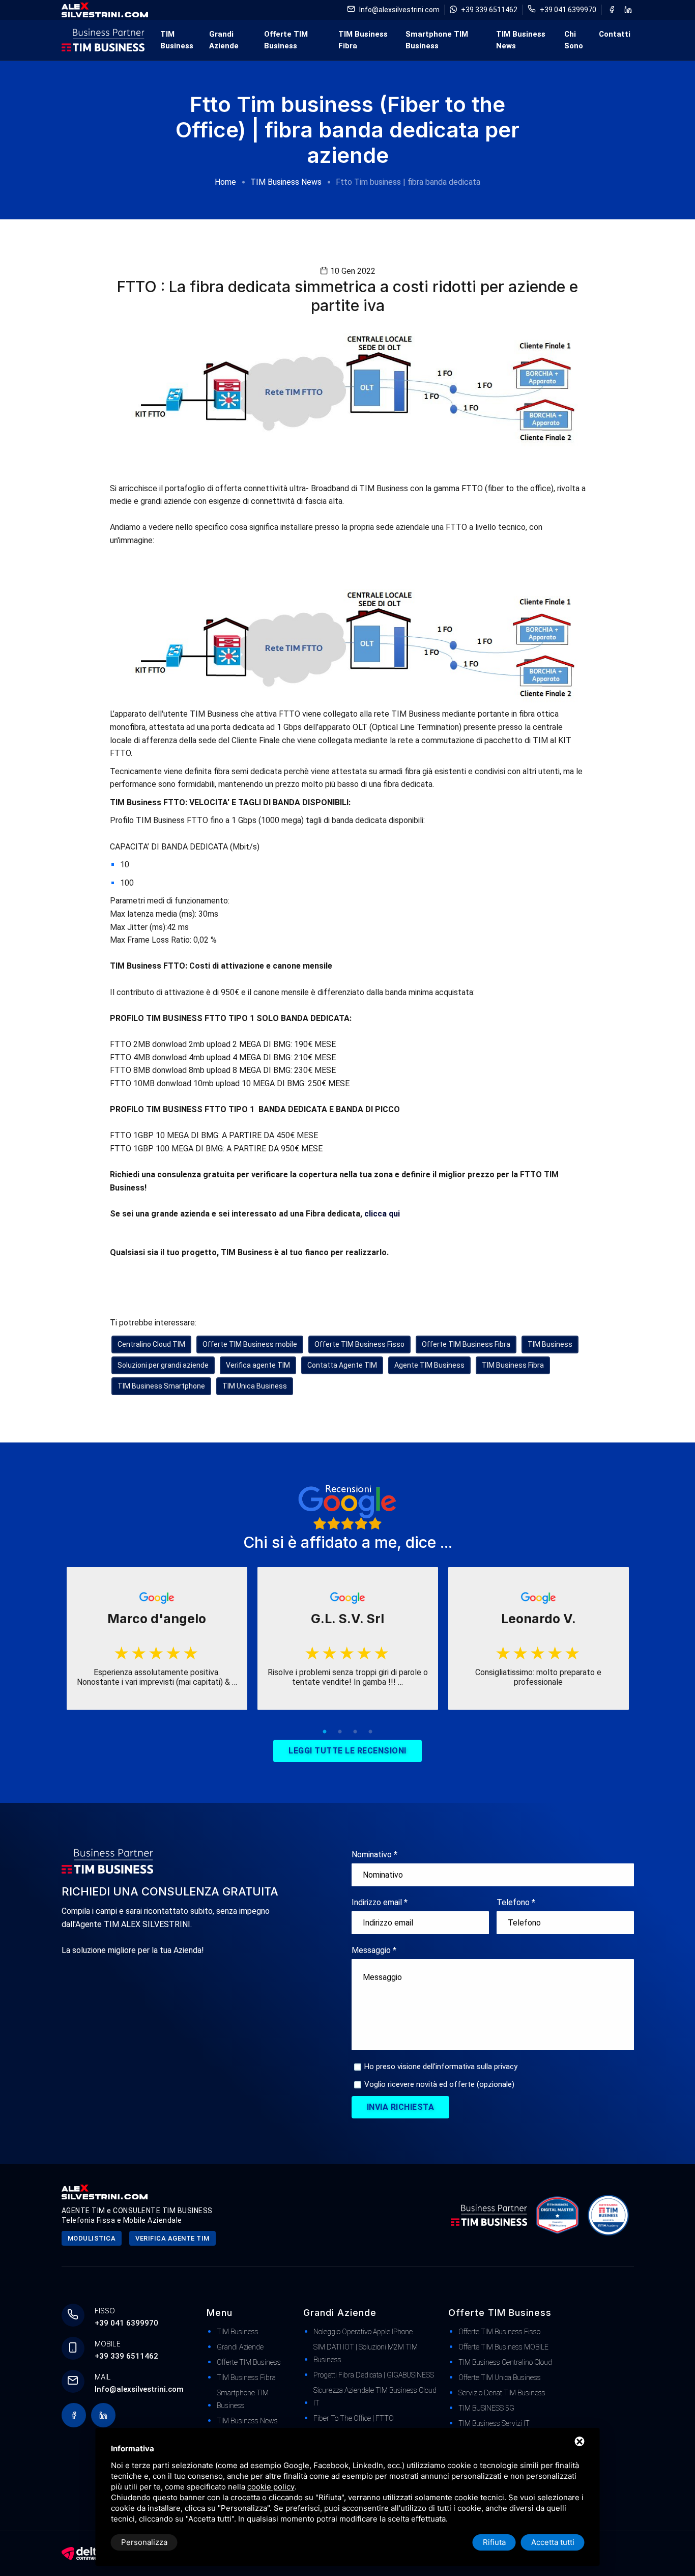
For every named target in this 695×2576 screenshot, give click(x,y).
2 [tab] (340, 1732)
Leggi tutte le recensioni (347, 1751)
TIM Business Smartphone (161, 1386)
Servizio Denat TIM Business (502, 2393)
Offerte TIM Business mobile (250, 1344)
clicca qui (382, 1214)
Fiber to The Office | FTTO (354, 2418)
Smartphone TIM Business (437, 40)
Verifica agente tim (172, 2238)
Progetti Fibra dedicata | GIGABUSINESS (374, 2375)
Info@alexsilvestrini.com (399, 10)
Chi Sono (574, 40)
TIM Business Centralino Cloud (505, 2362)
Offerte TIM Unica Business (500, 2377)
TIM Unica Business (255, 1386)
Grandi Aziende (224, 40)
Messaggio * (374, 1950)
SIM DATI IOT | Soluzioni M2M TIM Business (366, 2353)
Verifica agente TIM (258, 1365)
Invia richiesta (401, 2107)
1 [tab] (325, 1732)
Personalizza (144, 2542)
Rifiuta (494, 2542)
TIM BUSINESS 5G (486, 2408)
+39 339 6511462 (489, 10)
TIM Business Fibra (363, 40)
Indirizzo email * (380, 1902)
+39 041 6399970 (568, 10)
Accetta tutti (553, 2542)
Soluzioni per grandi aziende (163, 1365)
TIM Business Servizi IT (494, 2423)
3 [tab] (355, 1732)
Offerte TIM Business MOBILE (503, 2347)
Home (225, 182)
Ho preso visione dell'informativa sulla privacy (441, 2067)
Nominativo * (374, 1855)
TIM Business (177, 40)
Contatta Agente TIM (342, 1365)
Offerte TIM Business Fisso (359, 1344)
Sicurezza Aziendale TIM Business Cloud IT (375, 2397)
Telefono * (516, 1902)
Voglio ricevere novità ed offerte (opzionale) (439, 2084)
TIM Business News (521, 40)
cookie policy (271, 2487)
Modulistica (92, 2238)
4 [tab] (370, 1732)
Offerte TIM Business (286, 40)
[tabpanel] (157, 1638)
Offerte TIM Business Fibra (466, 1344)
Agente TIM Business (429, 1365)
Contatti (615, 34)
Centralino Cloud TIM (151, 1344)
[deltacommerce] (82, 2553)
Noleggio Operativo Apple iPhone (363, 2332)
